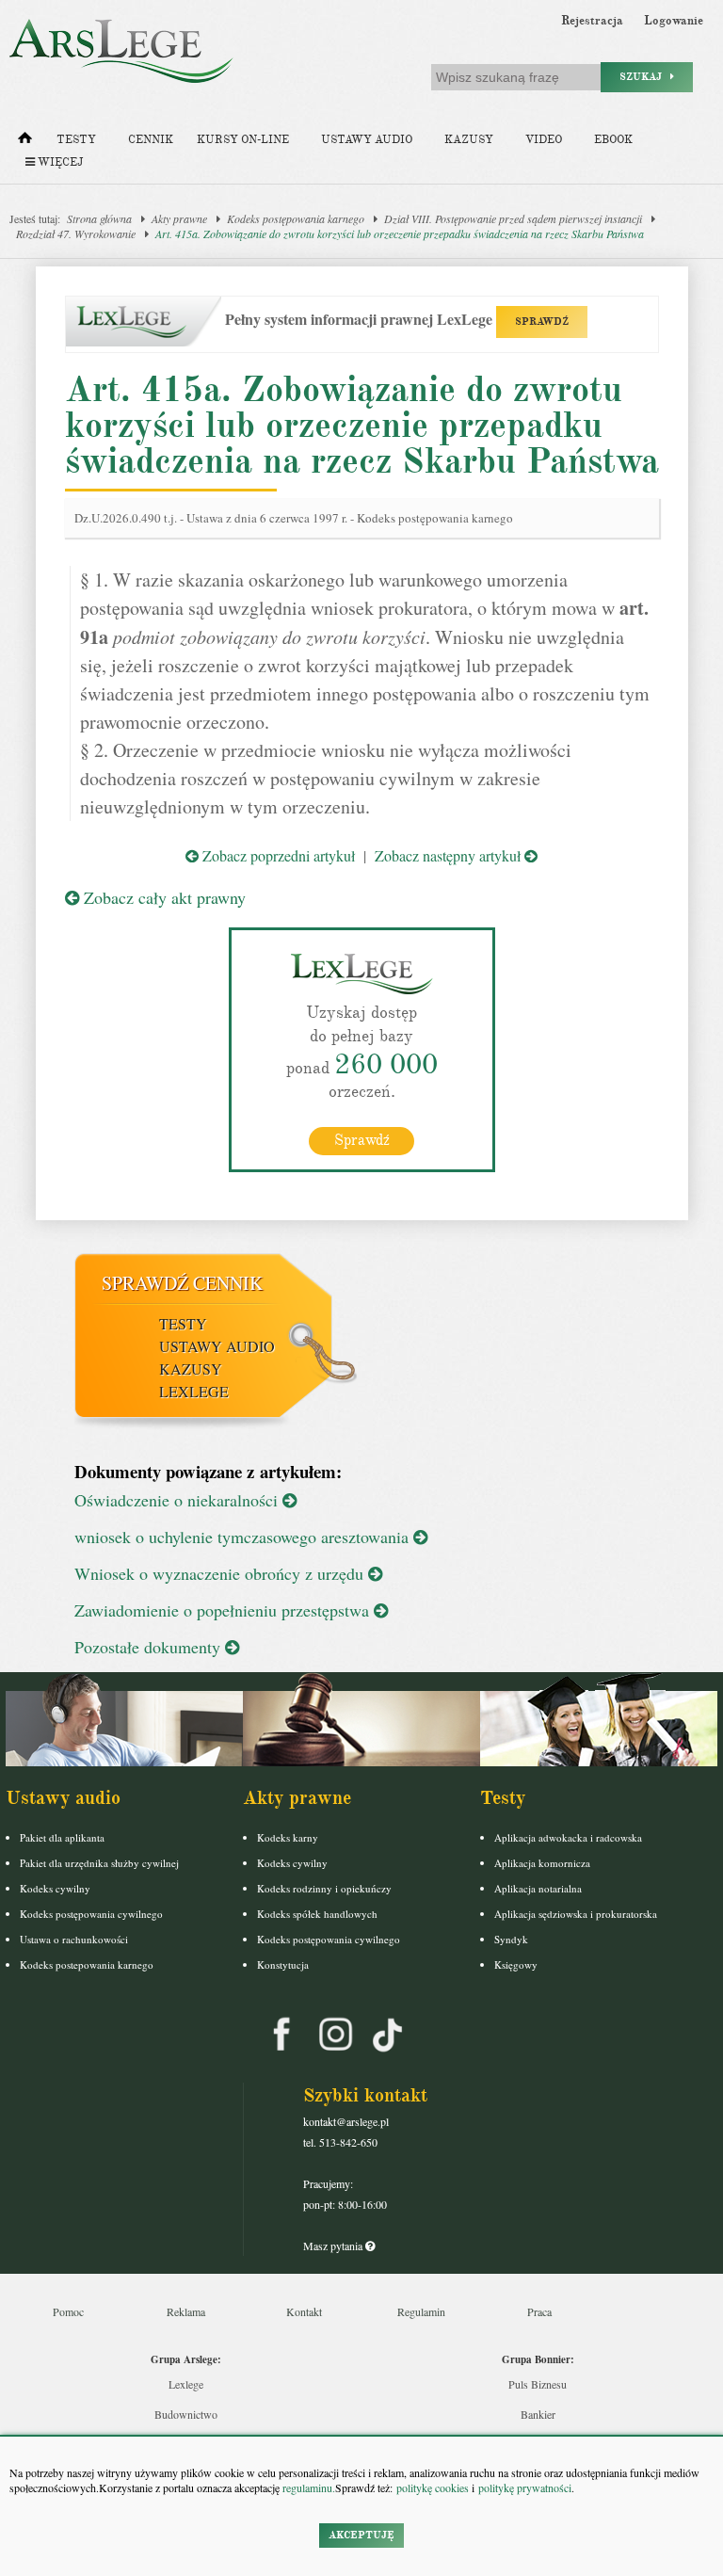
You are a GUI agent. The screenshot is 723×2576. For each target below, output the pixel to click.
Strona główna (99, 218)
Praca (539, 2311)
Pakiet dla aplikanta (62, 1837)
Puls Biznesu (538, 2384)
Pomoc (68, 2311)
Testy (76, 140)
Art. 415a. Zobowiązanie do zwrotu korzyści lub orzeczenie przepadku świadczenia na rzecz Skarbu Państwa (400, 233)
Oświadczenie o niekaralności (178, 1500)
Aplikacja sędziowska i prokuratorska (576, 1914)
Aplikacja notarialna (538, 1888)
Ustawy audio (367, 140)
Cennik (151, 140)
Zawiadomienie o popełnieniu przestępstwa (224, 1610)
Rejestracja (592, 21)
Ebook (613, 140)
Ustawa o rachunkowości (74, 1939)
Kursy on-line (243, 140)
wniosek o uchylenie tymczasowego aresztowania (244, 1537)
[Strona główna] (25, 142)
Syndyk (511, 1939)
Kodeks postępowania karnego (296, 218)
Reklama (186, 2311)
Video (544, 140)
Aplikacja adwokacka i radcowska (568, 1837)
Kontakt (304, 2311)
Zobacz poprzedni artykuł (277, 855)
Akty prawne (179, 218)
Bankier (538, 2414)
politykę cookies (433, 2487)
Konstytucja (283, 1964)
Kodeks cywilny (55, 1888)
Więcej (59, 162)
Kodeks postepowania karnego (87, 1964)
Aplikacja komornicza (542, 1863)
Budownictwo (186, 2414)
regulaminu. (307, 2487)
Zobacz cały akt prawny (162, 897)
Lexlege (186, 2384)
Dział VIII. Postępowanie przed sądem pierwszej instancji (513, 218)
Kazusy (469, 140)
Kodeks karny (288, 1837)
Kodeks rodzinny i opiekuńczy (324, 1888)
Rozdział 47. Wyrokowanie (76, 233)
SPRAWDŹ (542, 322)
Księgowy (516, 1964)
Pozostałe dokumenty (150, 1647)
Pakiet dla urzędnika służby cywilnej (99, 1863)
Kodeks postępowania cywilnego (91, 1914)
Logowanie (674, 21)
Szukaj (645, 77)
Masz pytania (334, 2246)
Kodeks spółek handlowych (317, 1914)
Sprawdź (362, 1140)
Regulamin (421, 2311)
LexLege (194, 1391)
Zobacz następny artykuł (450, 855)
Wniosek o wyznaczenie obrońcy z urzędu (221, 1573)
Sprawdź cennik (182, 1283)
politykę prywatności (525, 2487)
